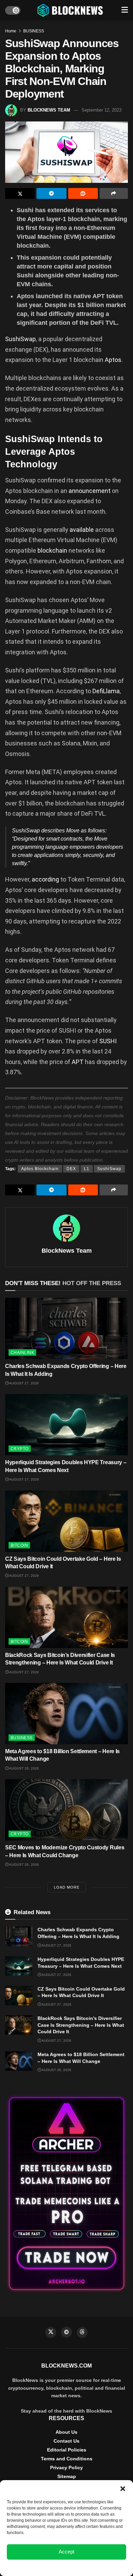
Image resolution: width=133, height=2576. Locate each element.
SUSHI (108, 1041)
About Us (66, 2432)
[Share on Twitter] (20, 193)
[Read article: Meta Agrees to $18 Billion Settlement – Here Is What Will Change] (66, 1714)
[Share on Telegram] (51, 193)
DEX (71, 1169)
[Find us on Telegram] (66, 2332)
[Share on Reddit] (83, 193)
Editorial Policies (67, 2450)
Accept (66, 2552)
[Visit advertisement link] (66, 2194)
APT (78, 1062)
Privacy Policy (66, 2468)
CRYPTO (20, 1449)
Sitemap (67, 2476)
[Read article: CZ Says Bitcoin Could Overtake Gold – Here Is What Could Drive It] (66, 1521)
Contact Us (66, 2441)
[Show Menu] (125, 10)
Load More (67, 1887)
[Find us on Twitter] (51, 2332)
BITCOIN (19, 1545)
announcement (90, 491)
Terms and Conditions (67, 2459)
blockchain (52, 550)
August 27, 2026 (24, 1383)
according (45, 879)
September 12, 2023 (101, 110)
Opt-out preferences (46, 2567)
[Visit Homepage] (71, 10)
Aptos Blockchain (40, 1169)
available (82, 530)
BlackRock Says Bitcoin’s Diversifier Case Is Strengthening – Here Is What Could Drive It (81, 2025)
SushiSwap (20, 339)
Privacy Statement (85, 2567)
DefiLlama (106, 691)
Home (11, 31)
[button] (123, 2489)
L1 (87, 1169)
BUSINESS (34, 31)
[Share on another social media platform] (114, 193)
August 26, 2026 (24, 1768)
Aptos (113, 360)
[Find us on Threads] (82, 2332)
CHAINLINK (22, 1353)
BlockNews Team (49, 110)
